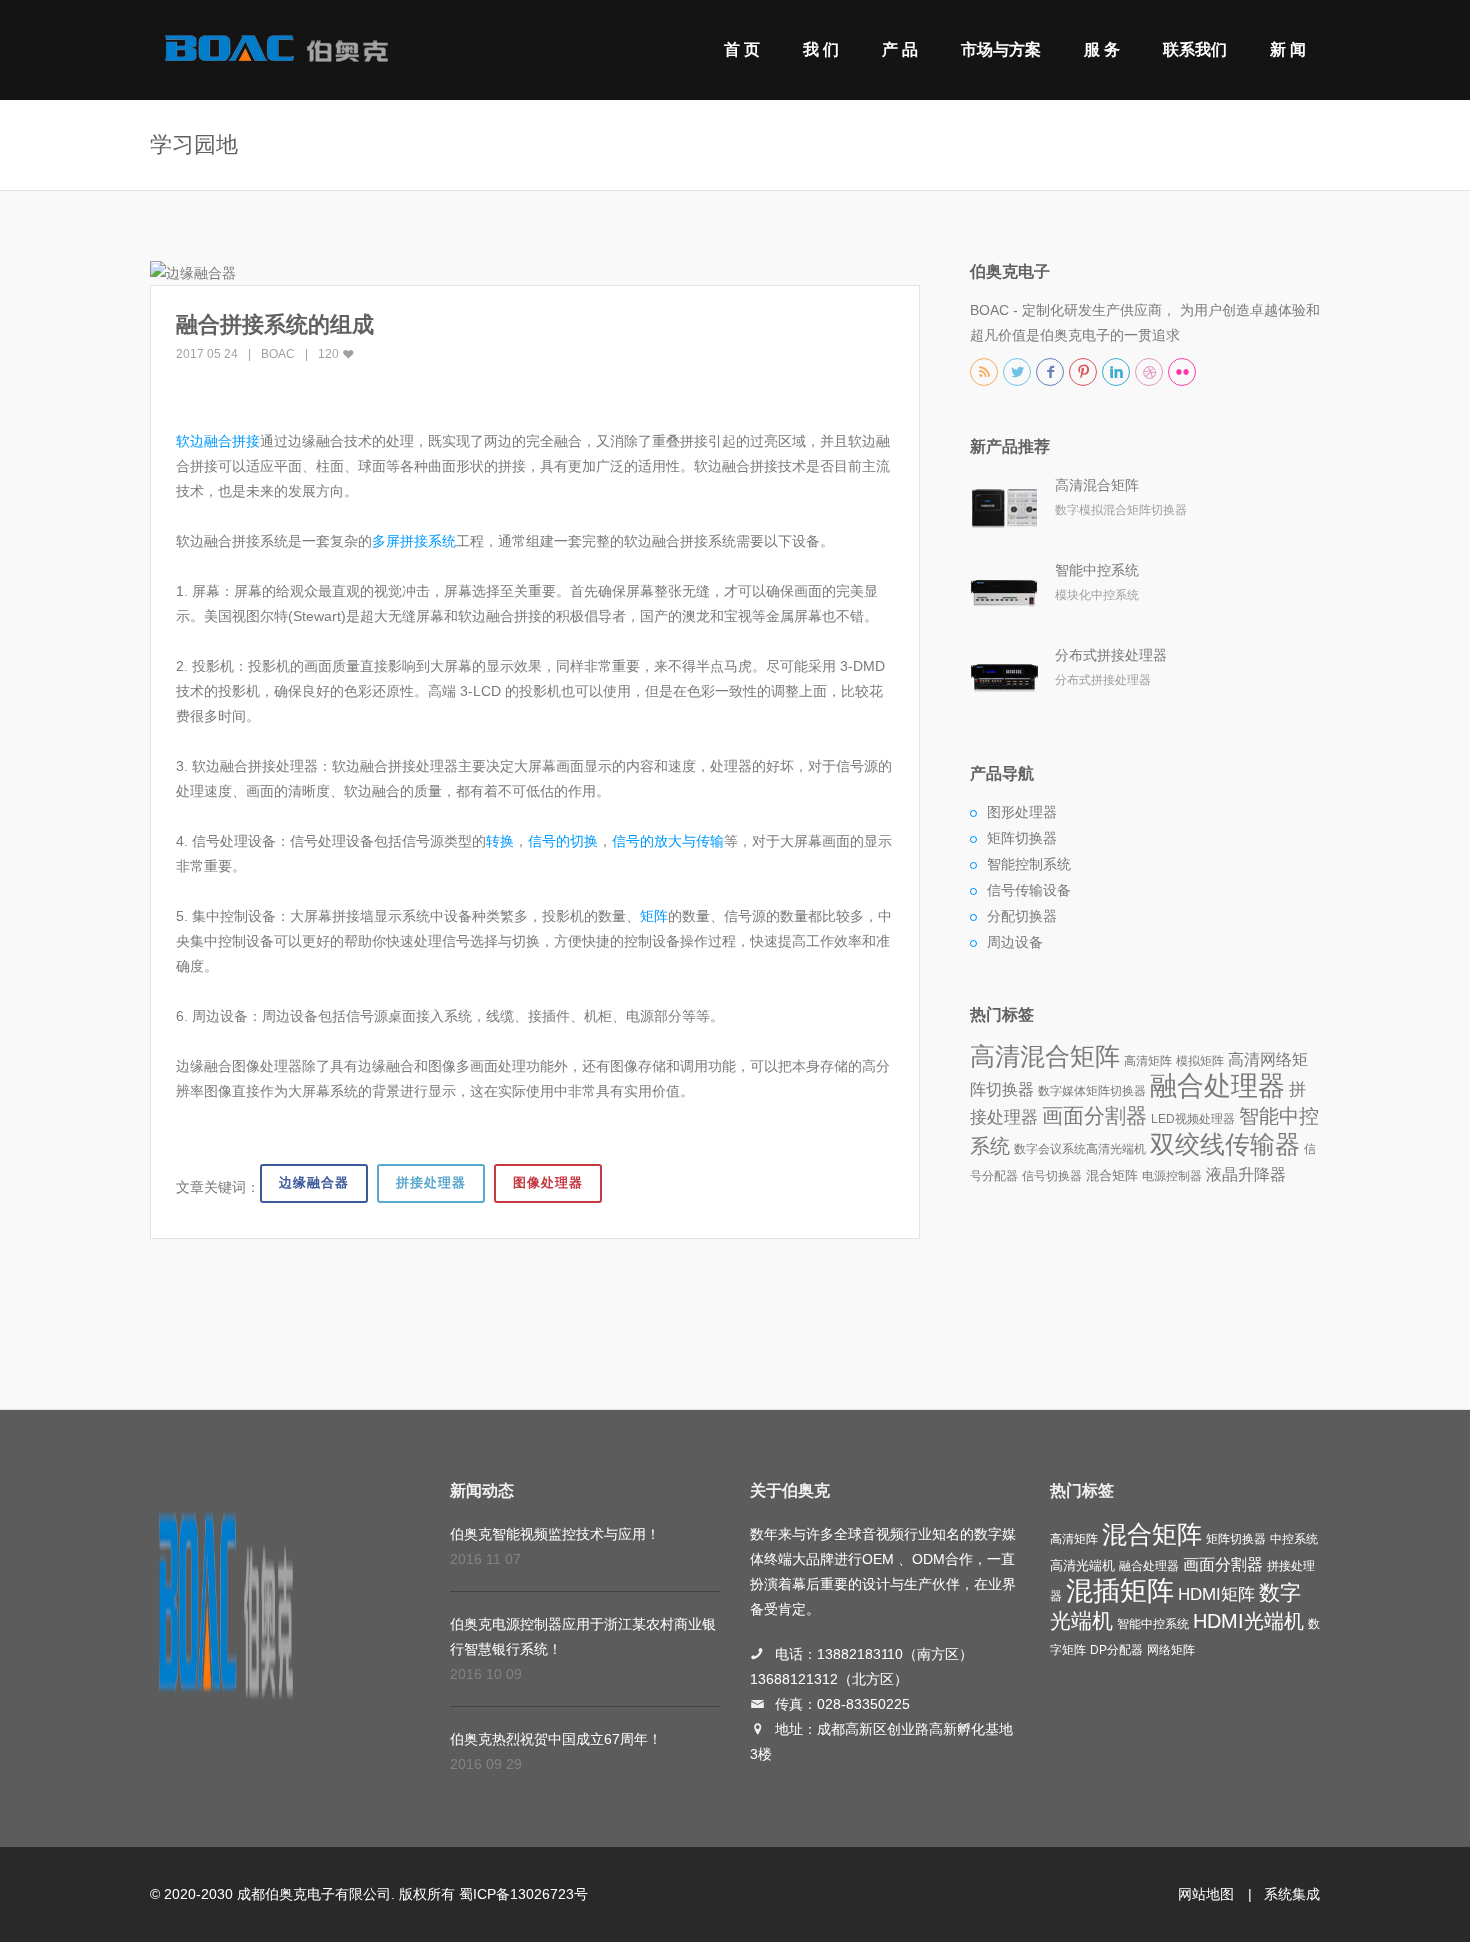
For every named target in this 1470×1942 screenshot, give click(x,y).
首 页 (742, 49)
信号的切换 (563, 841)
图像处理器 (548, 1182)
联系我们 (1195, 49)
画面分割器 (1094, 1116)
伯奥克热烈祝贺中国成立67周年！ (556, 1739)
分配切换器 (1022, 916)
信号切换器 (1052, 1176)
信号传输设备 (1029, 890)
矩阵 (654, 916)
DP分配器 (1116, 1650)
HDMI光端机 (1248, 1621)
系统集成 (1292, 1894)
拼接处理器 (431, 1182)
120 (330, 354)
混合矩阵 (1112, 1175)
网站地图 (1206, 1894)
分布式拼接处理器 (1111, 655)
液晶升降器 (1246, 1174)
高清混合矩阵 (1097, 485)
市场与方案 (1001, 49)
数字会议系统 (1050, 1149)
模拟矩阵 (1200, 1061)
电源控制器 (1172, 1176)
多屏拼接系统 (414, 541)
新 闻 (1288, 49)
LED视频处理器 (1193, 1119)
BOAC (278, 354)
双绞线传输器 (1225, 1144)
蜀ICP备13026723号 (523, 1894)
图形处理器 (1022, 812)
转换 (500, 841)
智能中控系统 (1097, 570)
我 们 (821, 49)
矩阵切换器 (1022, 838)
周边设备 (1015, 942)
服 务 (1102, 49)
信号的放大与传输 (668, 841)
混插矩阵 (1120, 1591)
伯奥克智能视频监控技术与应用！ (555, 1534)
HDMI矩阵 (1216, 1594)
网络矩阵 (1171, 1650)
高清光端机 (1116, 1149)
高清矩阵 (1148, 1061)
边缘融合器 (314, 1182)
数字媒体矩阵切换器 (1092, 1091)
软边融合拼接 (218, 441)
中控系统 (1294, 1539)
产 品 (900, 49)
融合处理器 (1217, 1086)
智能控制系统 (1029, 864)
